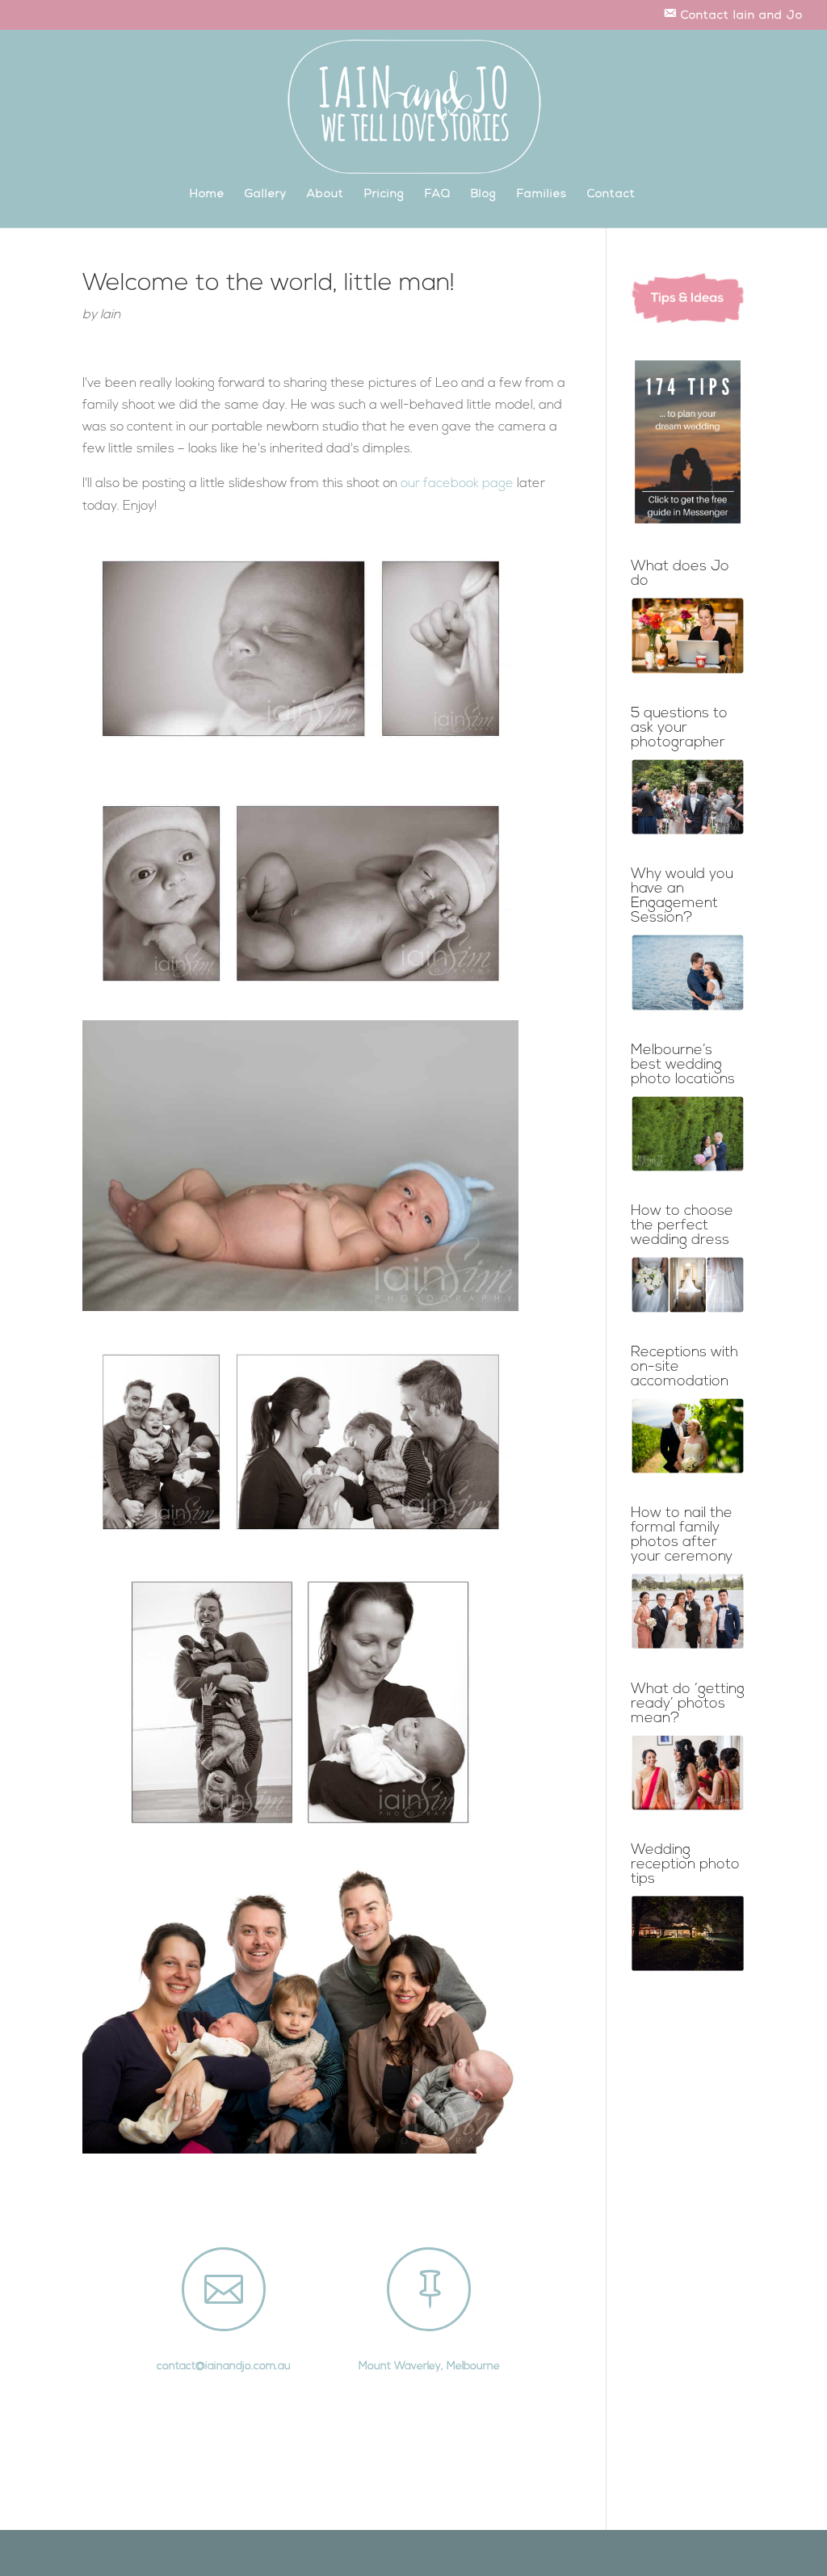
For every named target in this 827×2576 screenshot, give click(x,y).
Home (207, 195)
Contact (611, 195)
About (325, 195)
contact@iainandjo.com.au (224, 2366)
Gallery (266, 195)
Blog (484, 195)
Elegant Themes (162, 2553)
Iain (110, 315)
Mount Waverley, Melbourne (429, 2366)
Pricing (384, 195)
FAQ (438, 195)
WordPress (269, 2553)
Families (542, 195)
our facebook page (457, 484)
